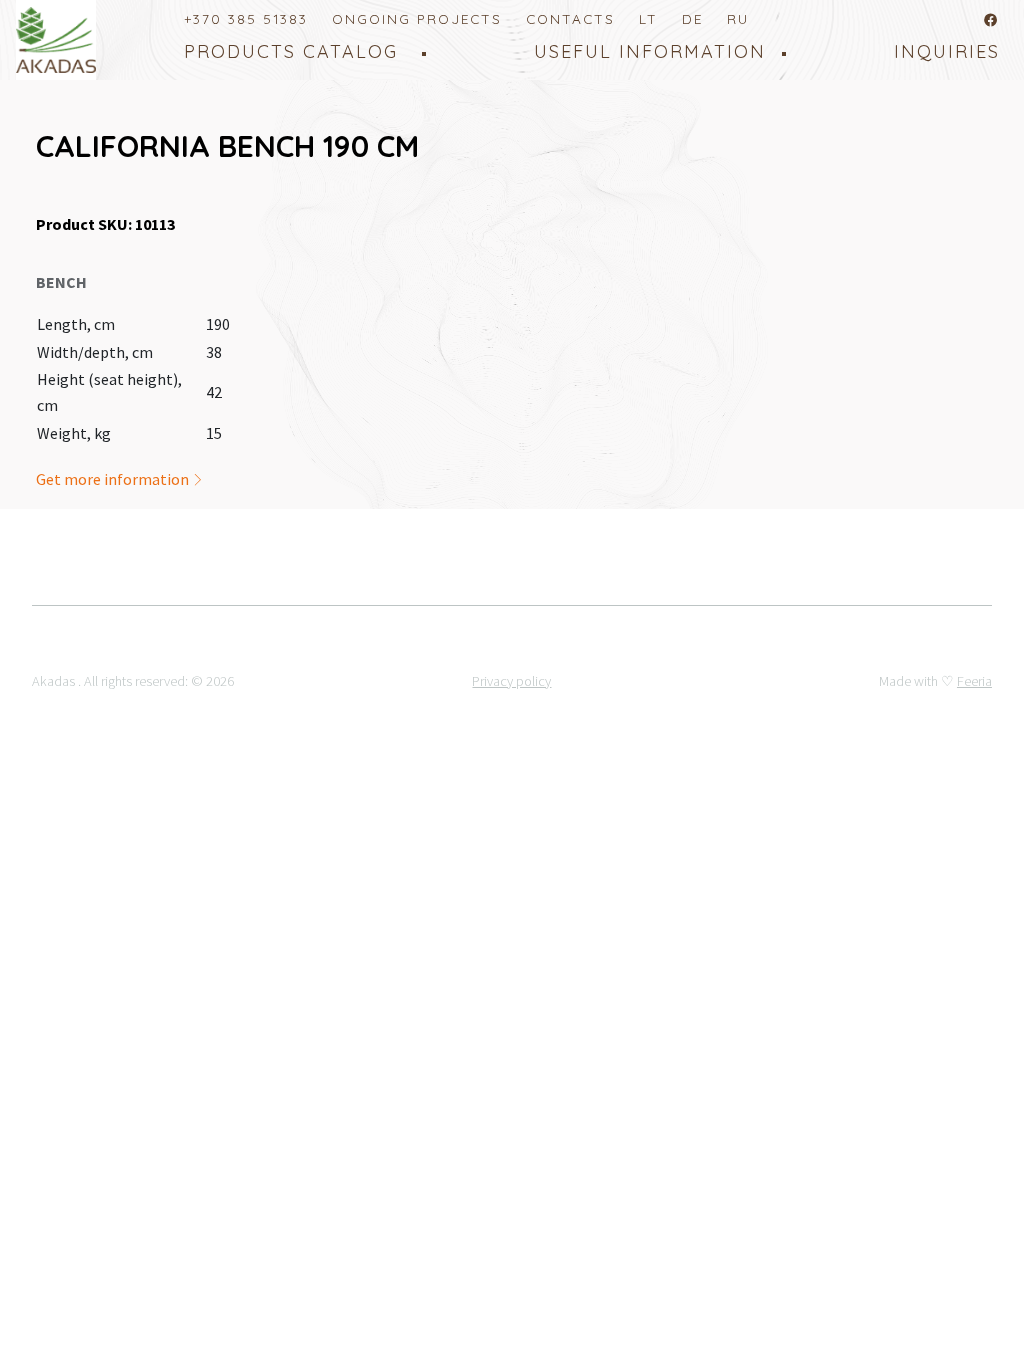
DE (692, 18)
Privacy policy (511, 681)
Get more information (114, 479)
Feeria (974, 681)
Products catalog (291, 51)
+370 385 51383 (246, 18)
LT (648, 18)
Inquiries (947, 51)
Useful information (650, 51)
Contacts (570, 18)
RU (738, 18)
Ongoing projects (417, 18)
